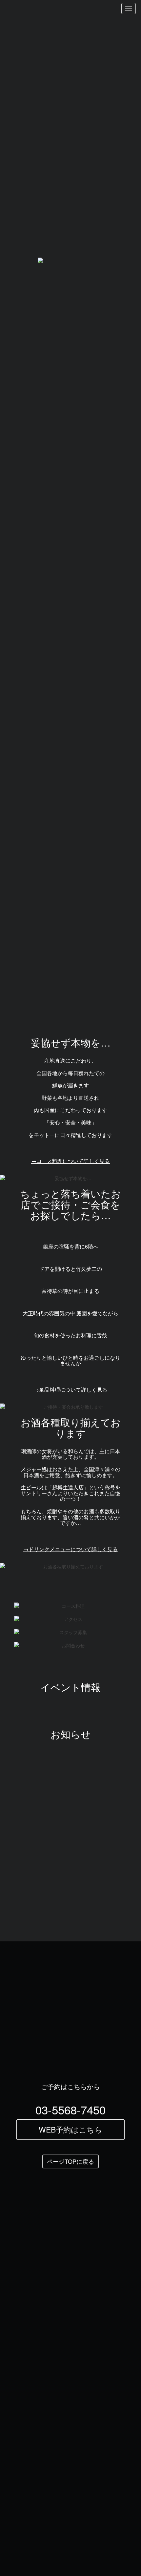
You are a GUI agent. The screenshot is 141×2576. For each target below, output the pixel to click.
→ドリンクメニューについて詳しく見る (70, 1549)
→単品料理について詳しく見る (70, 1389)
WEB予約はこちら (70, 2129)
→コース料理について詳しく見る (70, 1161)
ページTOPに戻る (70, 2161)
